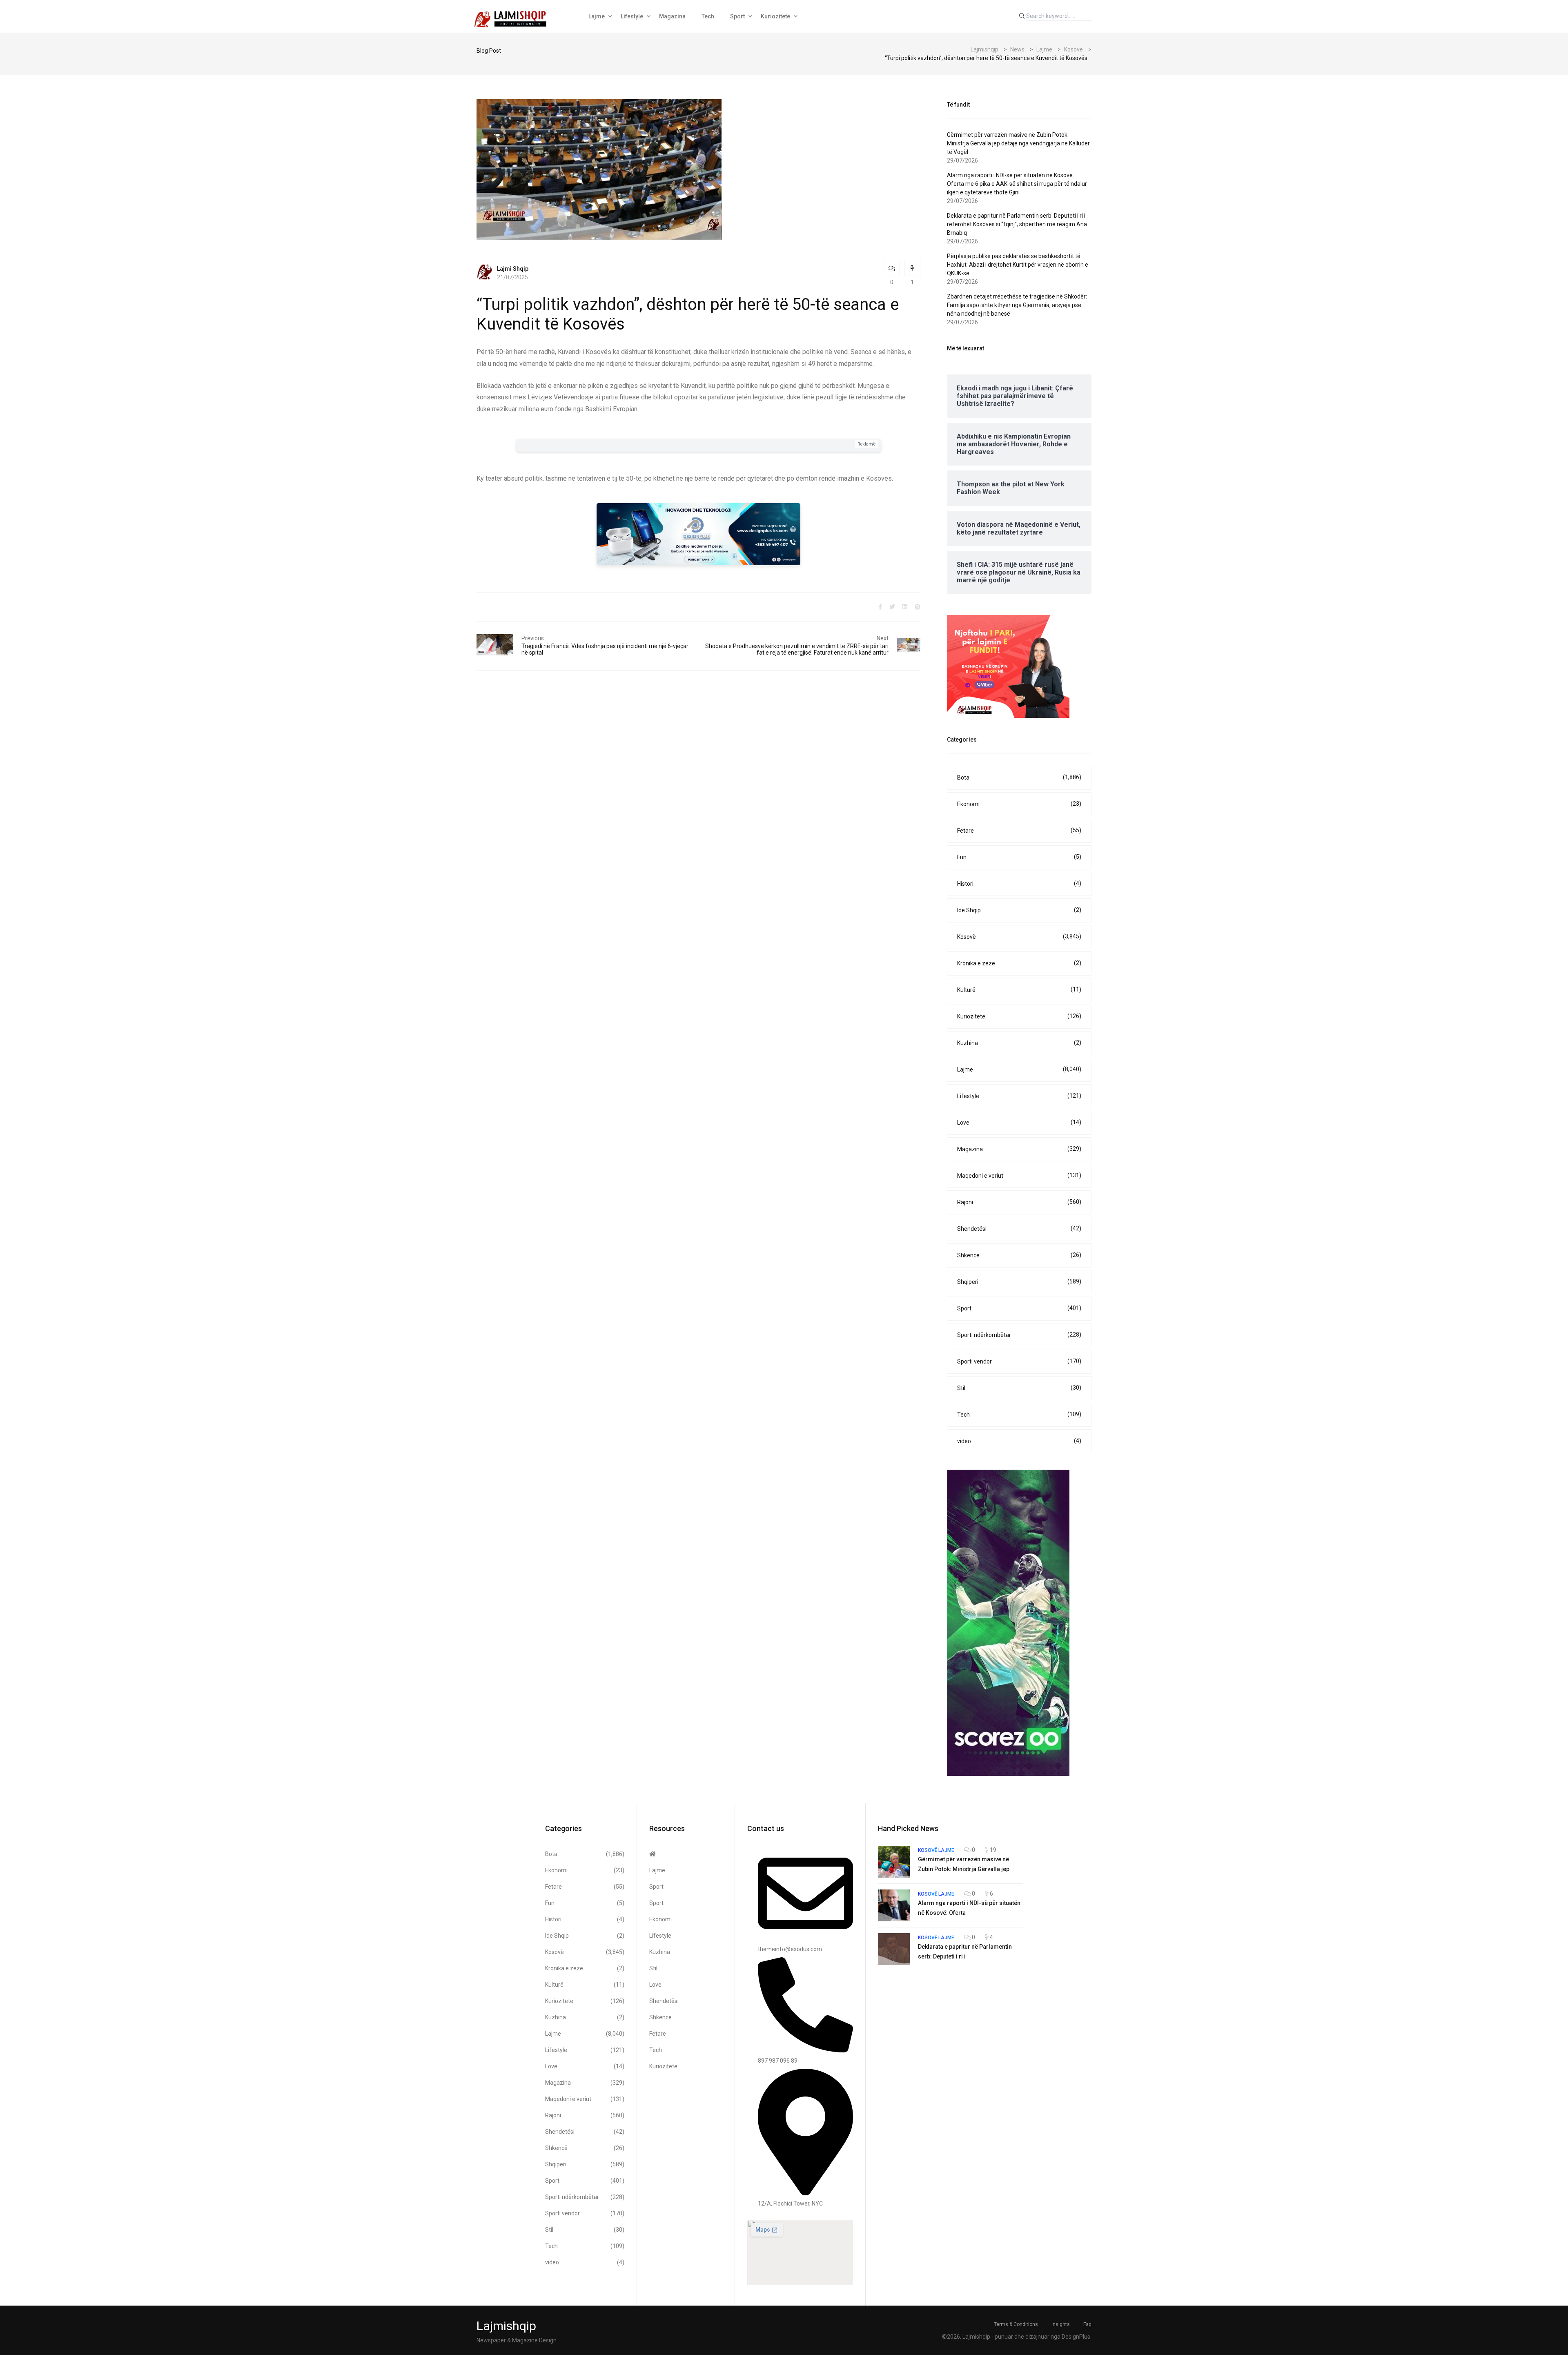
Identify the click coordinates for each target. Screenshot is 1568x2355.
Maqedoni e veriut (1019, 1175)
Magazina (672, 16)
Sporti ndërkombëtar (1019, 1335)
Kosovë (1019, 937)
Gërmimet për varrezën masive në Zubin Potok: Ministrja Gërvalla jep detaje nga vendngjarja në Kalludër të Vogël (1018, 143)
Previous (533, 638)
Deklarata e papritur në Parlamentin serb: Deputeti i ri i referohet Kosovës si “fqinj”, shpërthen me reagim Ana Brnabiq (1017, 224)
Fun (1019, 857)
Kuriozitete (775, 16)
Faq (1087, 2324)
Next (883, 638)
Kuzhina (1019, 1043)
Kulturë (1019, 990)
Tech (708, 16)
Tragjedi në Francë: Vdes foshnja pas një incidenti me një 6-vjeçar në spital (605, 649)
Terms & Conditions (1016, 2324)
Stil (1019, 1388)
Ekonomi (1019, 804)
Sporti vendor (1019, 1361)
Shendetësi (1019, 1229)
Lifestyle (632, 16)
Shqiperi (1019, 1282)
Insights (1061, 2324)
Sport (737, 16)
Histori (1019, 883)
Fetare (1019, 830)
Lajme (597, 16)
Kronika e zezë (1019, 963)
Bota (1019, 777)
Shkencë (1019, 1255)
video (1019, 1441)
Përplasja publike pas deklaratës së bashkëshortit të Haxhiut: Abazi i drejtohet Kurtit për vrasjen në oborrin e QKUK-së (1018, 265)
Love (1019, 1122)
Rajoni (1019, 1202)
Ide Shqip (1019, 910)
